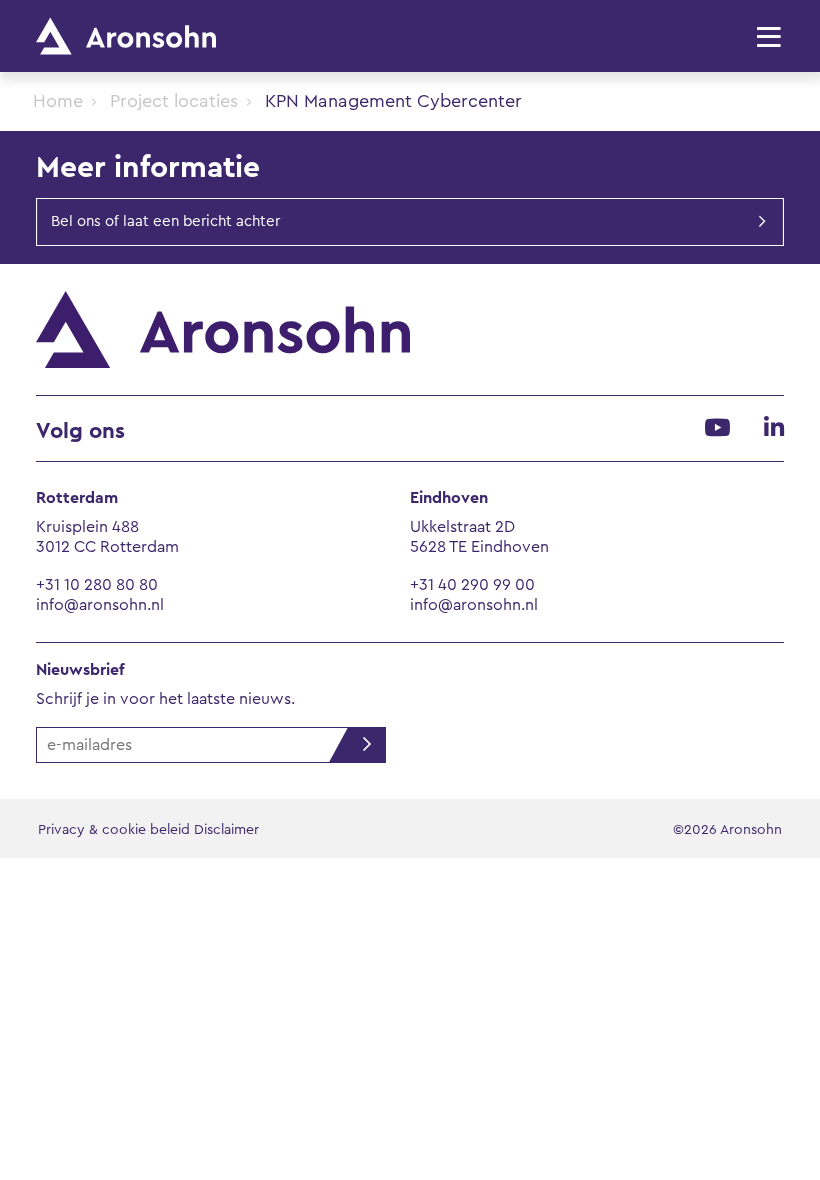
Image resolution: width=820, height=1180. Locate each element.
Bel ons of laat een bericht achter (165, 221)
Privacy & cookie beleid (114, 830)
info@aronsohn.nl (100, 605)
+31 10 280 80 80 (97, 585)
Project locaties (174, 101)
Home (58, 101)
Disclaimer (226, 830)
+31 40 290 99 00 (472, 585)
